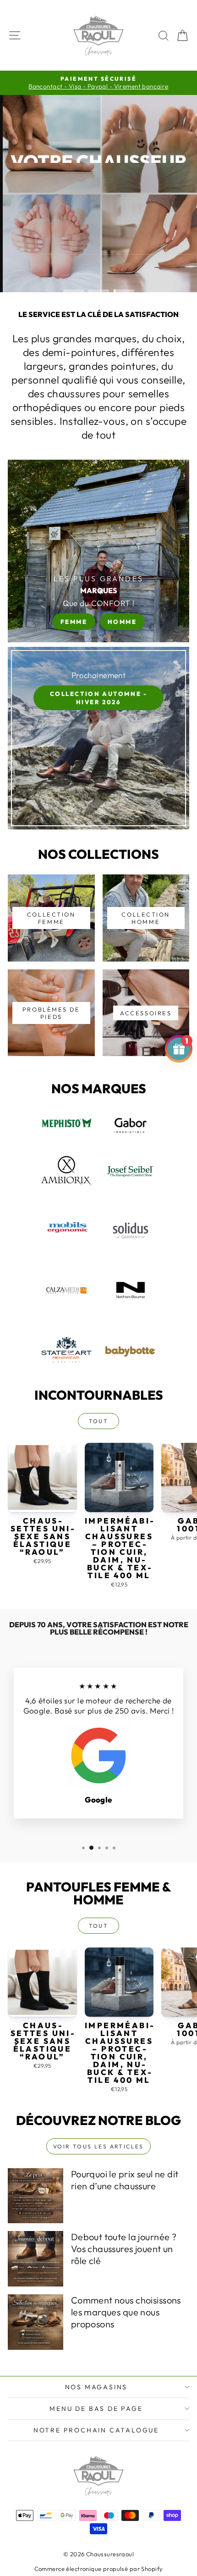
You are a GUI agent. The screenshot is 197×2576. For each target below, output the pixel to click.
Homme (122, 622)
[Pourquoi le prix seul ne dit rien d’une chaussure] (36, 2196)
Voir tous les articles (98, 2146)
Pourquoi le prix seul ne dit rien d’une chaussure (125, 2180)
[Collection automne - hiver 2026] (98, 738)
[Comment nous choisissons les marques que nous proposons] (36, 2322)
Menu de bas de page (96, 2409)
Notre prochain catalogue (96, 2430)
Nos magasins (96, 2387)
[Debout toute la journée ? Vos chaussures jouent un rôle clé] (36, 2259)
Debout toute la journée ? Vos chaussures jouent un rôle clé (124, 2249)
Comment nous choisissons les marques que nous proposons (126, 2312)
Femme (74, 622)
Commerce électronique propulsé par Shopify (99, 2569)
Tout (99, 1421)
